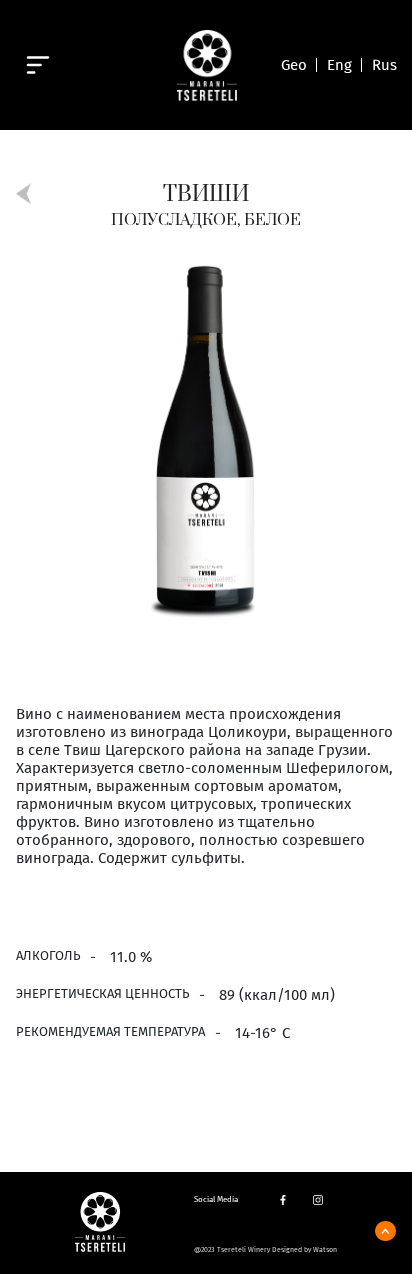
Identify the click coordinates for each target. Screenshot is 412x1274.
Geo (294, 65)
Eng (339, 65)
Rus (384, 65)
